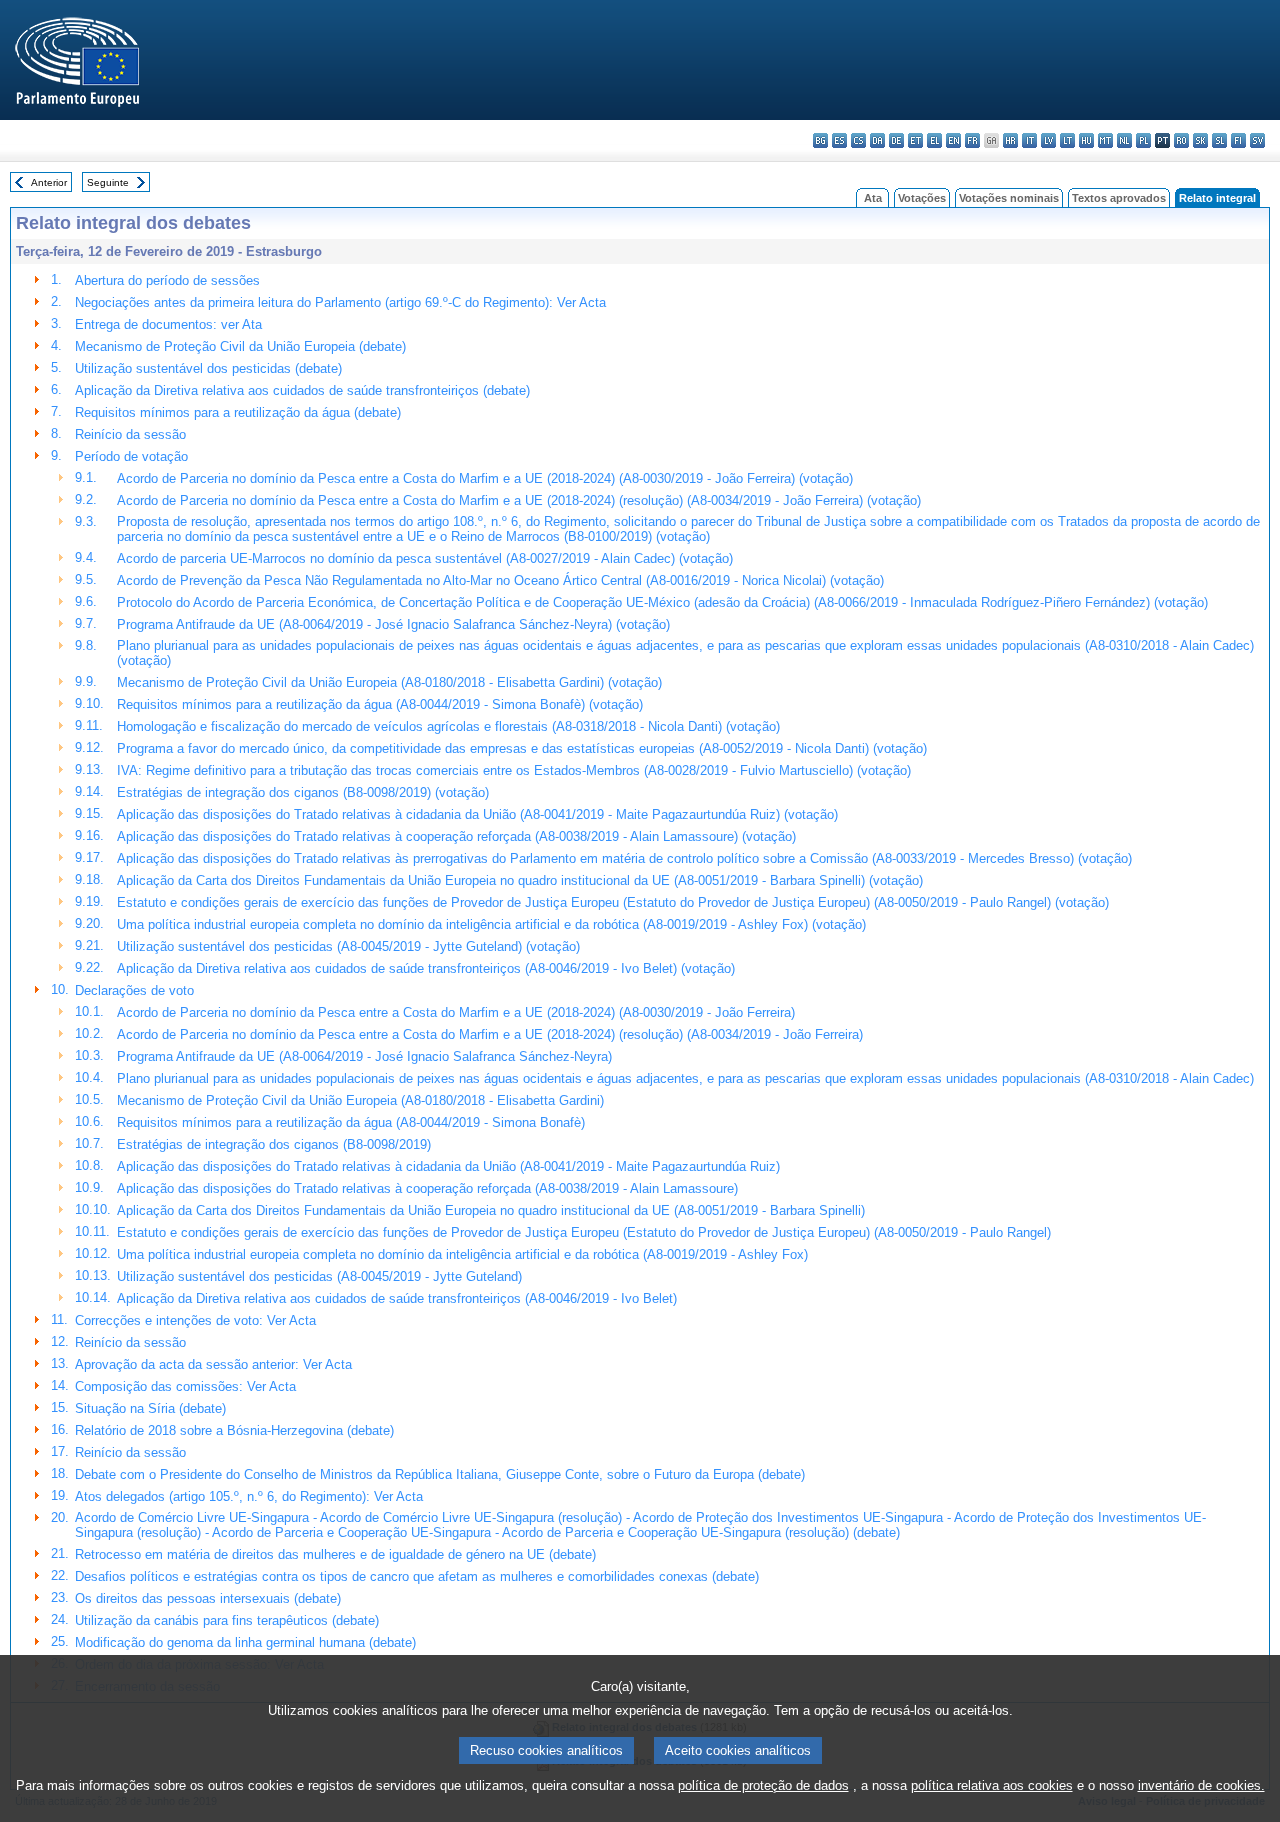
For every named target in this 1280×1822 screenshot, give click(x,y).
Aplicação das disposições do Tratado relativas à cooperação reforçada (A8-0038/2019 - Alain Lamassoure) (427, 1188)
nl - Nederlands (1124, 140)
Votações (922, 198)
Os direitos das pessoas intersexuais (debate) (208, 1598)
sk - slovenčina (1200, 140)
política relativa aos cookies (992, 1785)
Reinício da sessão (130, 434)
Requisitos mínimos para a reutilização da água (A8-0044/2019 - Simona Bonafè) (351, 1122)
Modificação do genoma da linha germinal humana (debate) (245, 1642)
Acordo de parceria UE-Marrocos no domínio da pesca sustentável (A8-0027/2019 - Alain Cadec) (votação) (425, 558)
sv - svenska (1257, 140)
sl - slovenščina (1219, 140)
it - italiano (1029, 140)
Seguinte (108, 182)
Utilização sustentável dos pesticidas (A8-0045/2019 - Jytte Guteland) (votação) (348, 946)
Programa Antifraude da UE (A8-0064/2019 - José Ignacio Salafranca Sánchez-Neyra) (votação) (393, 624)
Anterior (49, 182)
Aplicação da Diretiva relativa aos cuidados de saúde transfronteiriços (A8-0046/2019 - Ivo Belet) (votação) (426, 968)
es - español (839, 140)
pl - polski (1143, 140)
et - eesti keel (915, 140)
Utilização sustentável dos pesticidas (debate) (208, 368)
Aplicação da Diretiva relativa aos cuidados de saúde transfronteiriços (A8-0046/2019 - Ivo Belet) (397, 1298)
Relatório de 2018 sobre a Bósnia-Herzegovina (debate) (234, 1430)
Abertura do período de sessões (167, 280)
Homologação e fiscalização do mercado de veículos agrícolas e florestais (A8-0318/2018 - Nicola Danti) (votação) (448, 726)
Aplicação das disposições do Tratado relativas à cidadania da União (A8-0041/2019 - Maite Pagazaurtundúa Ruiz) (448, 1166)
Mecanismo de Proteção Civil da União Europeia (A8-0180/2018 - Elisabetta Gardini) (360, 1100)
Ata (873, 198)
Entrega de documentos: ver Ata (168, 324)
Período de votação (131, 456)
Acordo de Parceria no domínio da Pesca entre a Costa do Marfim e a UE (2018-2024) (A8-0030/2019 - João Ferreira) (456, 1012)
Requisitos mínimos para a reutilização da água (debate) (238, 412)
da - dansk (877, 140)
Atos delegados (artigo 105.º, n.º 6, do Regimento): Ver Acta (249, 1496)
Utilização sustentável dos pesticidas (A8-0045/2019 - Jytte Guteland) (319, 1276)
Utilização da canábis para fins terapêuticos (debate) (227, 1620)
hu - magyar (1086, 140)
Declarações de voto (134, 990)
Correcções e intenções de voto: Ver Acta (195, 1320)
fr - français (972, 140)
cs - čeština (858, 140)
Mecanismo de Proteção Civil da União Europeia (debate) (240, 346)
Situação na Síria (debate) (150, 1408)
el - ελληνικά (934, 140)
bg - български (820, 140)
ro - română (1181, 140)
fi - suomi (1238, 140)
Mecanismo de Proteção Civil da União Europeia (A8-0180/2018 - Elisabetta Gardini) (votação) (389, 682)
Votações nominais (1009, 198)
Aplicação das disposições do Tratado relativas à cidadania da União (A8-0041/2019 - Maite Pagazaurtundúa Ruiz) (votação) (477, 814)
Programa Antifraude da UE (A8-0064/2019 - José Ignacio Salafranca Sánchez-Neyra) (364, 1056)
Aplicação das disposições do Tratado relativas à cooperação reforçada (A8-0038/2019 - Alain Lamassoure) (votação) (456, 836)
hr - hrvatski (1010, 140)
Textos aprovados (1119, 198)
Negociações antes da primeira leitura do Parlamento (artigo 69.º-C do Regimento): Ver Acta (340, 302)
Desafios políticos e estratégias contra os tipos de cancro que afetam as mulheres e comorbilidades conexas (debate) (417, 1576)
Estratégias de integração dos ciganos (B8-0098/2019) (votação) (303, 792)
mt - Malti (1105, 140)
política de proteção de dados (763, 1785)
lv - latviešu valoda (1048, 140)
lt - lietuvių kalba (1067, 140)
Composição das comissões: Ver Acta (185, 1386)
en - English (953, 140)
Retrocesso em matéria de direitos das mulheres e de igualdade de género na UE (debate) (335, 1554)
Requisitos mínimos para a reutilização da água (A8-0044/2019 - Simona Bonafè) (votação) (380, 704)
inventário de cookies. (1201, 1785)
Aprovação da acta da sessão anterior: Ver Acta (213, 1364)
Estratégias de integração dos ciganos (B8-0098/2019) (274, 1144)
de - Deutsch (896, 140)
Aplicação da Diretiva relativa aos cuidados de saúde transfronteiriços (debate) (302, 390)
